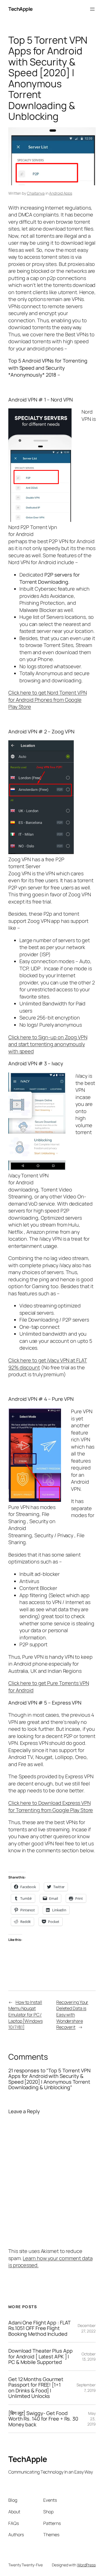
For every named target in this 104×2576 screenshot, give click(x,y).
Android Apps (61, 193)
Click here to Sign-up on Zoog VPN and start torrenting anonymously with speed (48, 1044)
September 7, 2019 (86, 2388)
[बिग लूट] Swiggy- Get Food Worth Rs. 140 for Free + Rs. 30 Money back (43, 2419)
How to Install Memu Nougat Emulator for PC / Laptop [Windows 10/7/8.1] (26, 2015)
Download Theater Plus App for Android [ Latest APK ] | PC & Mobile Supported (40, 2356)
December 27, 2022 (87, 2328)
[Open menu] (92, 9)
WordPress (86, 2565)
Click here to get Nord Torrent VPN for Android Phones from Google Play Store (48, 700)
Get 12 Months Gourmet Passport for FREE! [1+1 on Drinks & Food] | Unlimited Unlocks (36, 2388)
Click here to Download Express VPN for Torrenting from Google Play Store (51, 1806)
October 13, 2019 (89, 2357)
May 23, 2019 (92, 2419)
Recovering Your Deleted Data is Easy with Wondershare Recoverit (72, 2015)
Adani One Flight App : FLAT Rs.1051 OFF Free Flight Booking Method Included (39, 2328)
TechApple (21, 9)
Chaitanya (36, 193)
